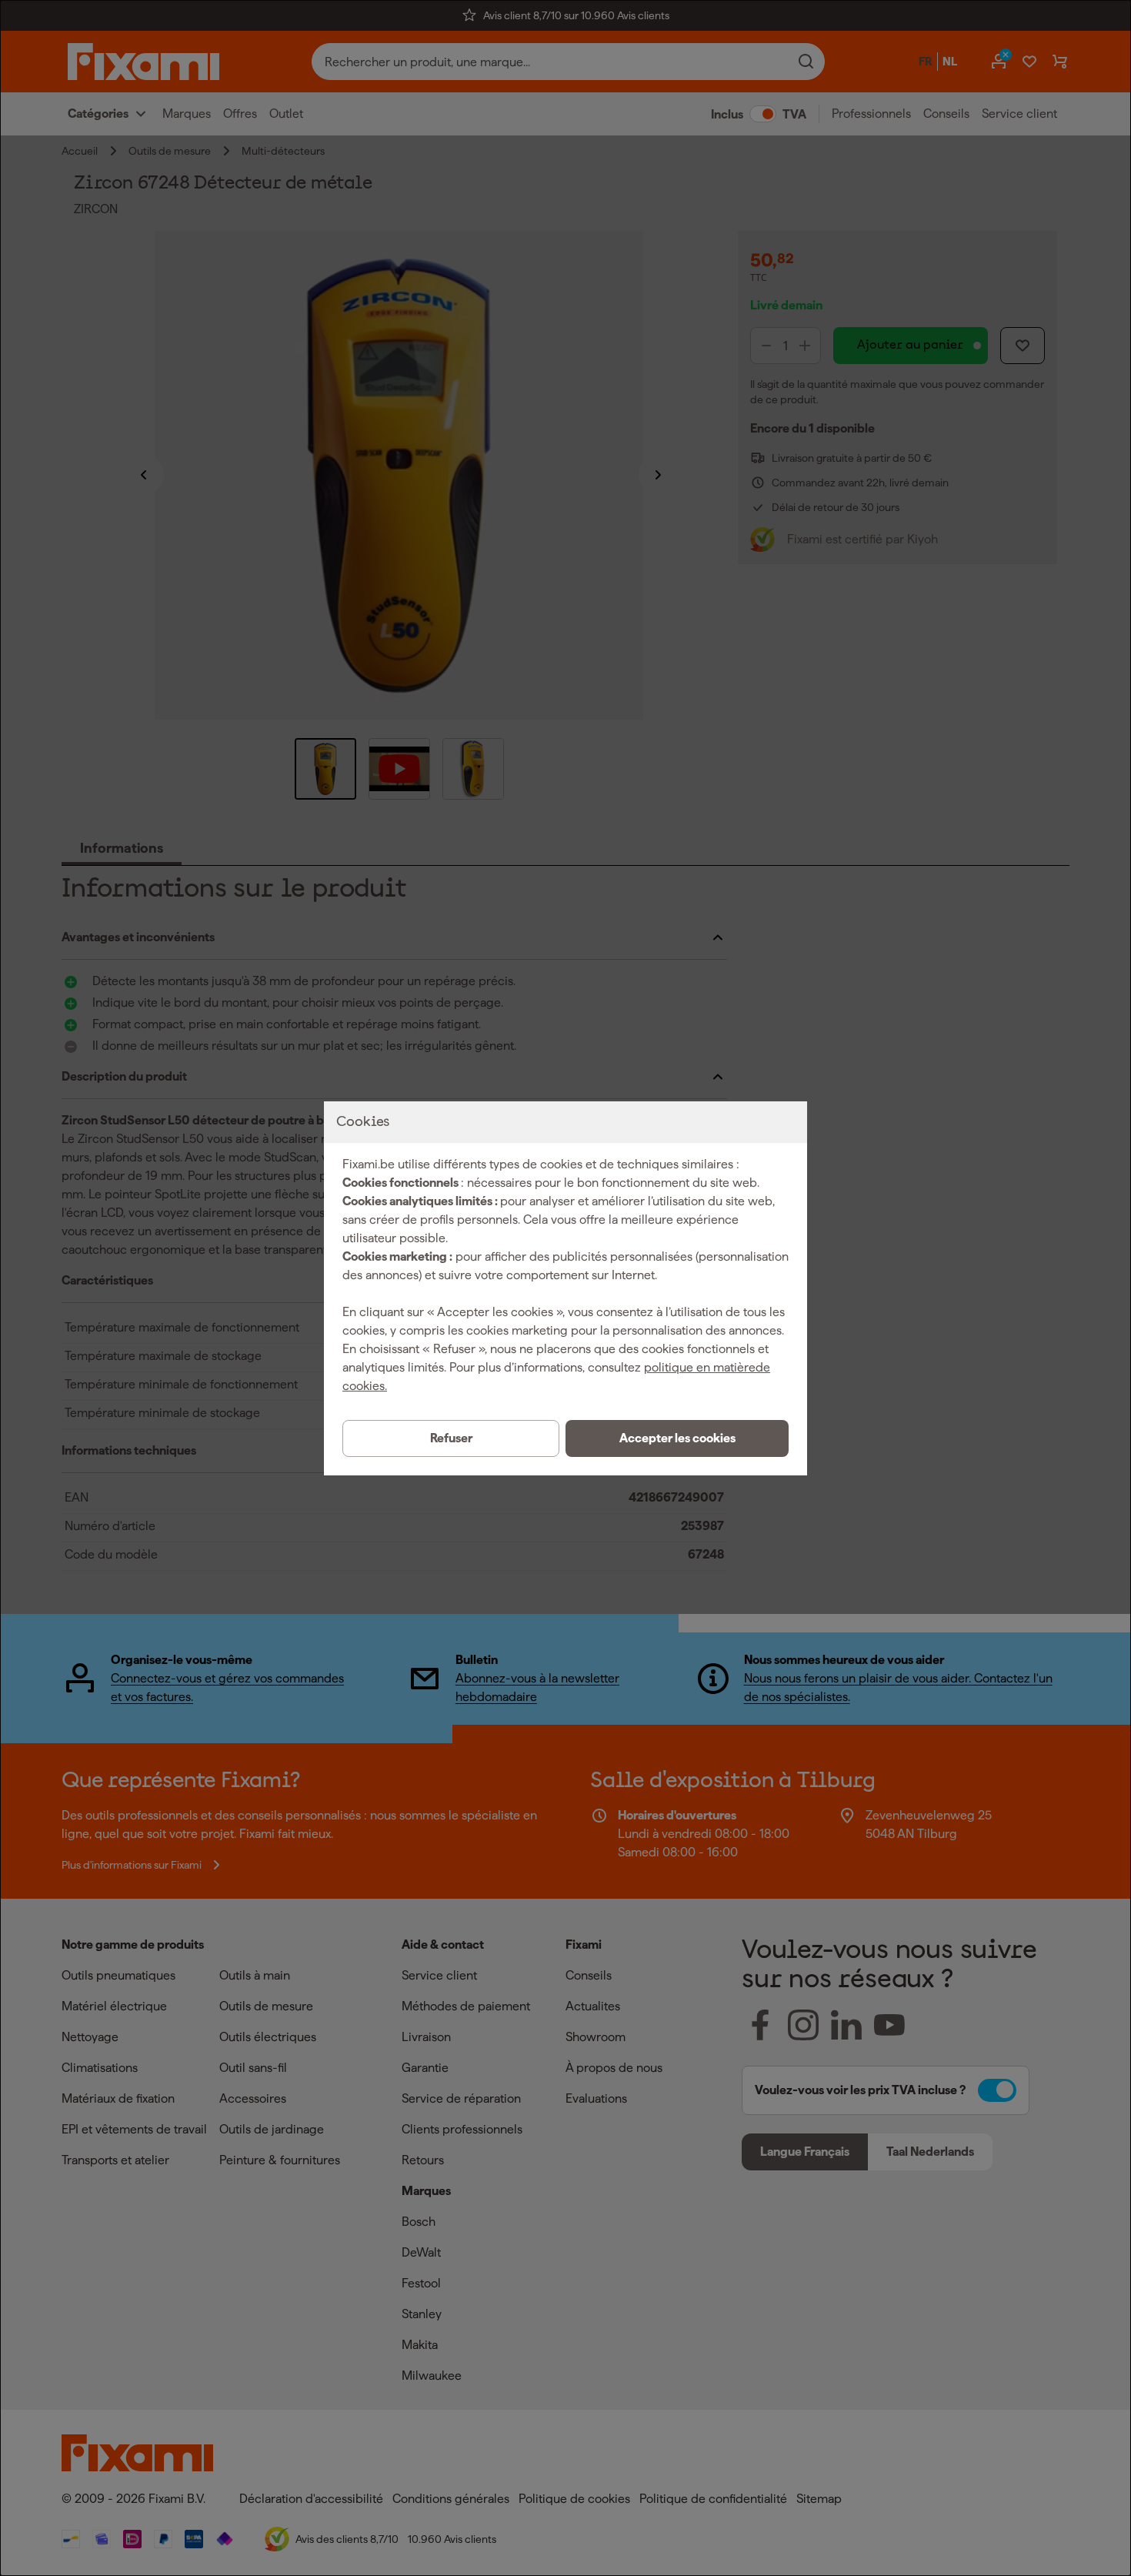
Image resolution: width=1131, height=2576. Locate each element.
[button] (677, 1438)
